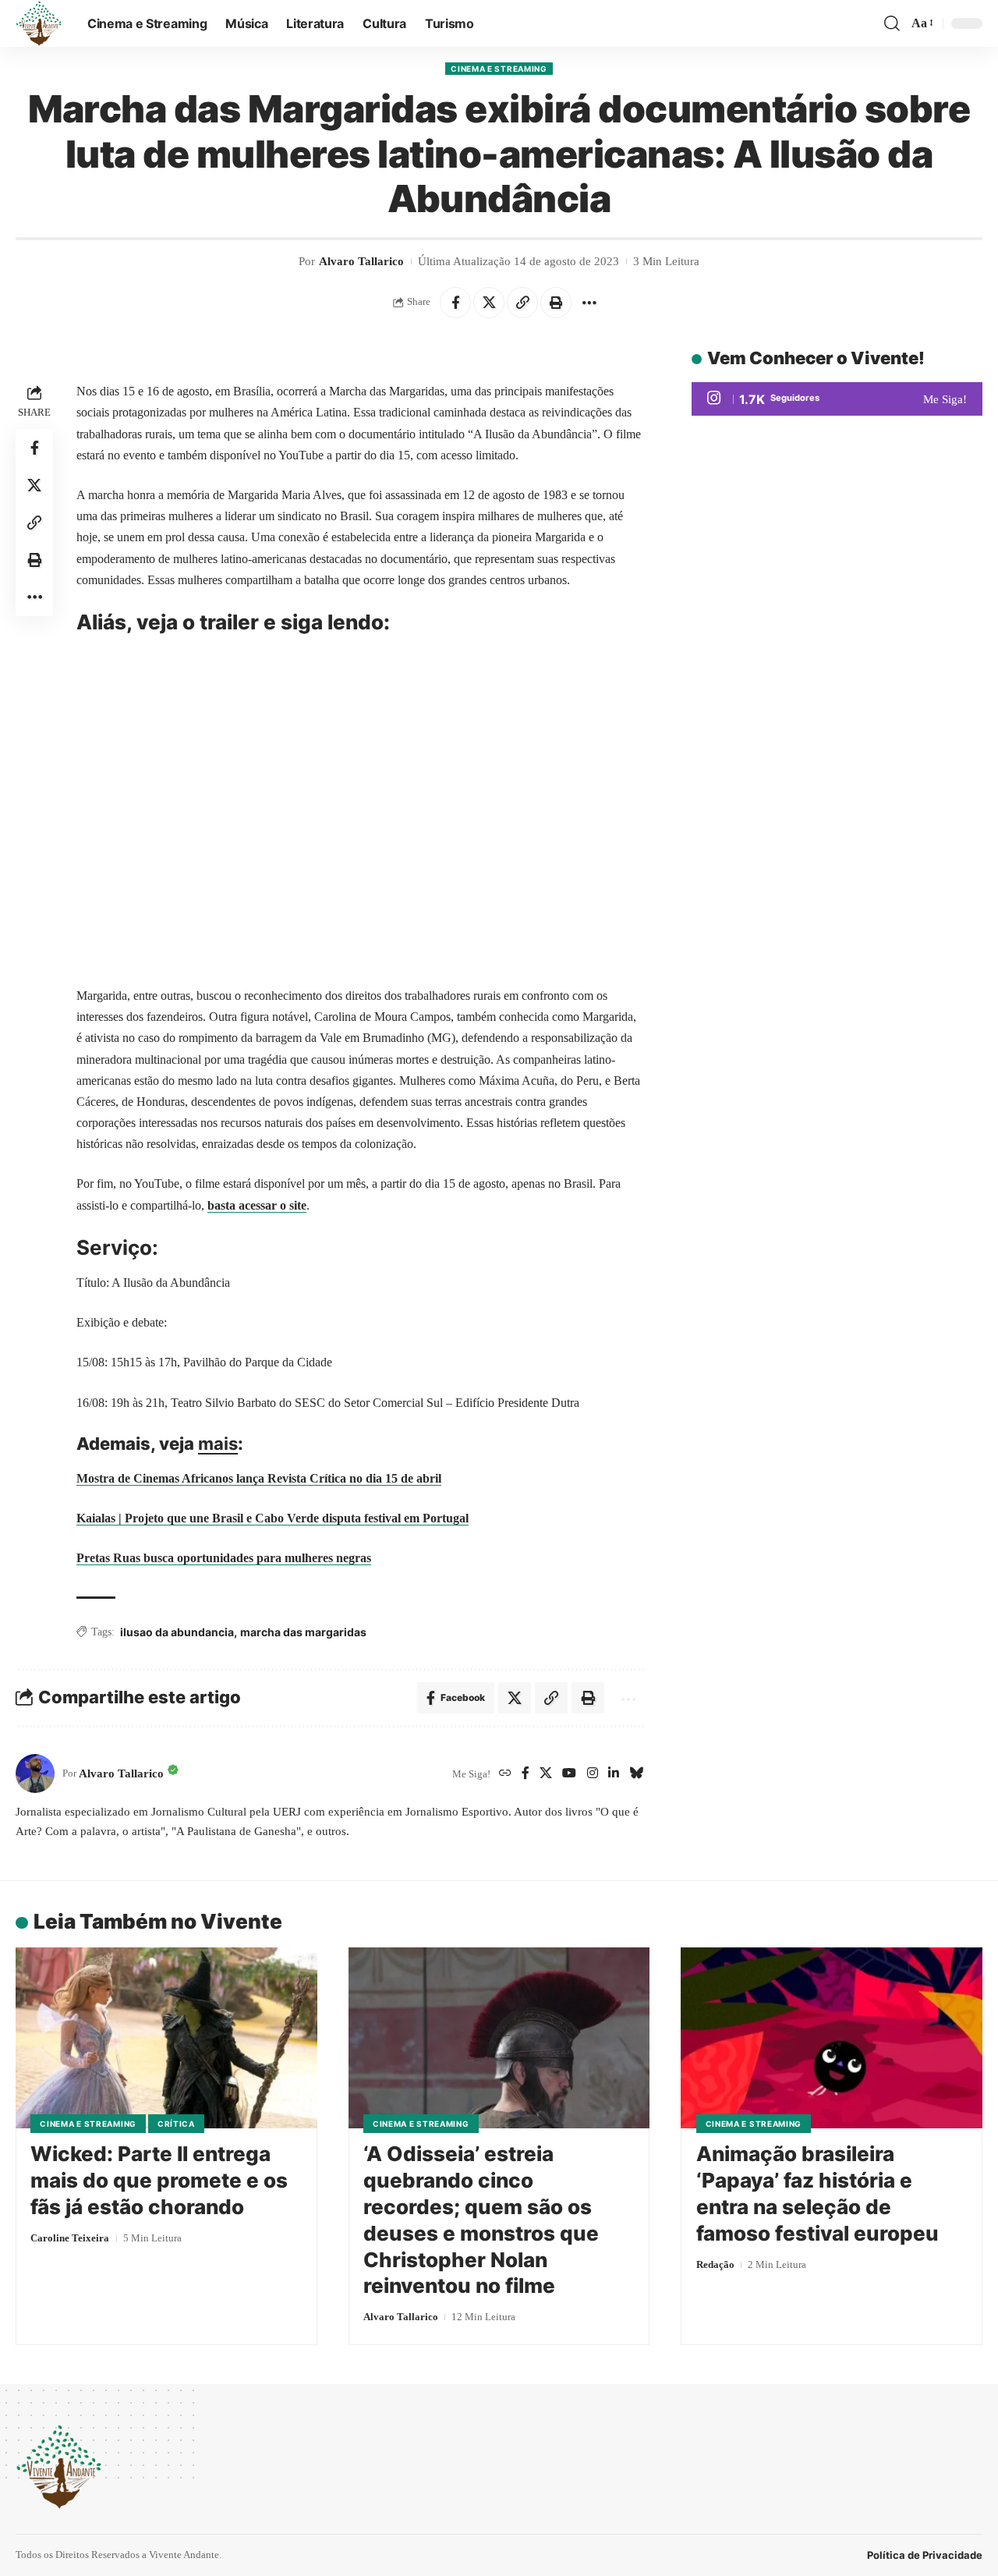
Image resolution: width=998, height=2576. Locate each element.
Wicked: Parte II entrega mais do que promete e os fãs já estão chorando (159, 2180)
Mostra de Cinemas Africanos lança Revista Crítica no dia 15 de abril (259, 1478)
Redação (715, 2264)
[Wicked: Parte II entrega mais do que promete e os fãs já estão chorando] (166, 2038)
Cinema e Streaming (499, 69)
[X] (546, 1774)
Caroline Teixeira (70, 2238)
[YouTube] (569, 1774)
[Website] (505, 1774)
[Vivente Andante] (39, 23)
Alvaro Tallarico (361, 261)
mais (218, 1444)
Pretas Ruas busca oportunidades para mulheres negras (224, 1558)
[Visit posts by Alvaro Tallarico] (35, 1773)
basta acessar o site (257, 1205)
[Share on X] (489, 303)
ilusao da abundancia (177, 1632)
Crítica (176, 2124)
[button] (892, 23)
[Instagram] (593, 1774)
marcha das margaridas (303, 1632)
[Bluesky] (636, 1774)
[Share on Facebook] (455, 303)
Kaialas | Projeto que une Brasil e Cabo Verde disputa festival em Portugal (273, 1518)
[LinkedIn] (614, 1774)
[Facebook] (526, 1774)
